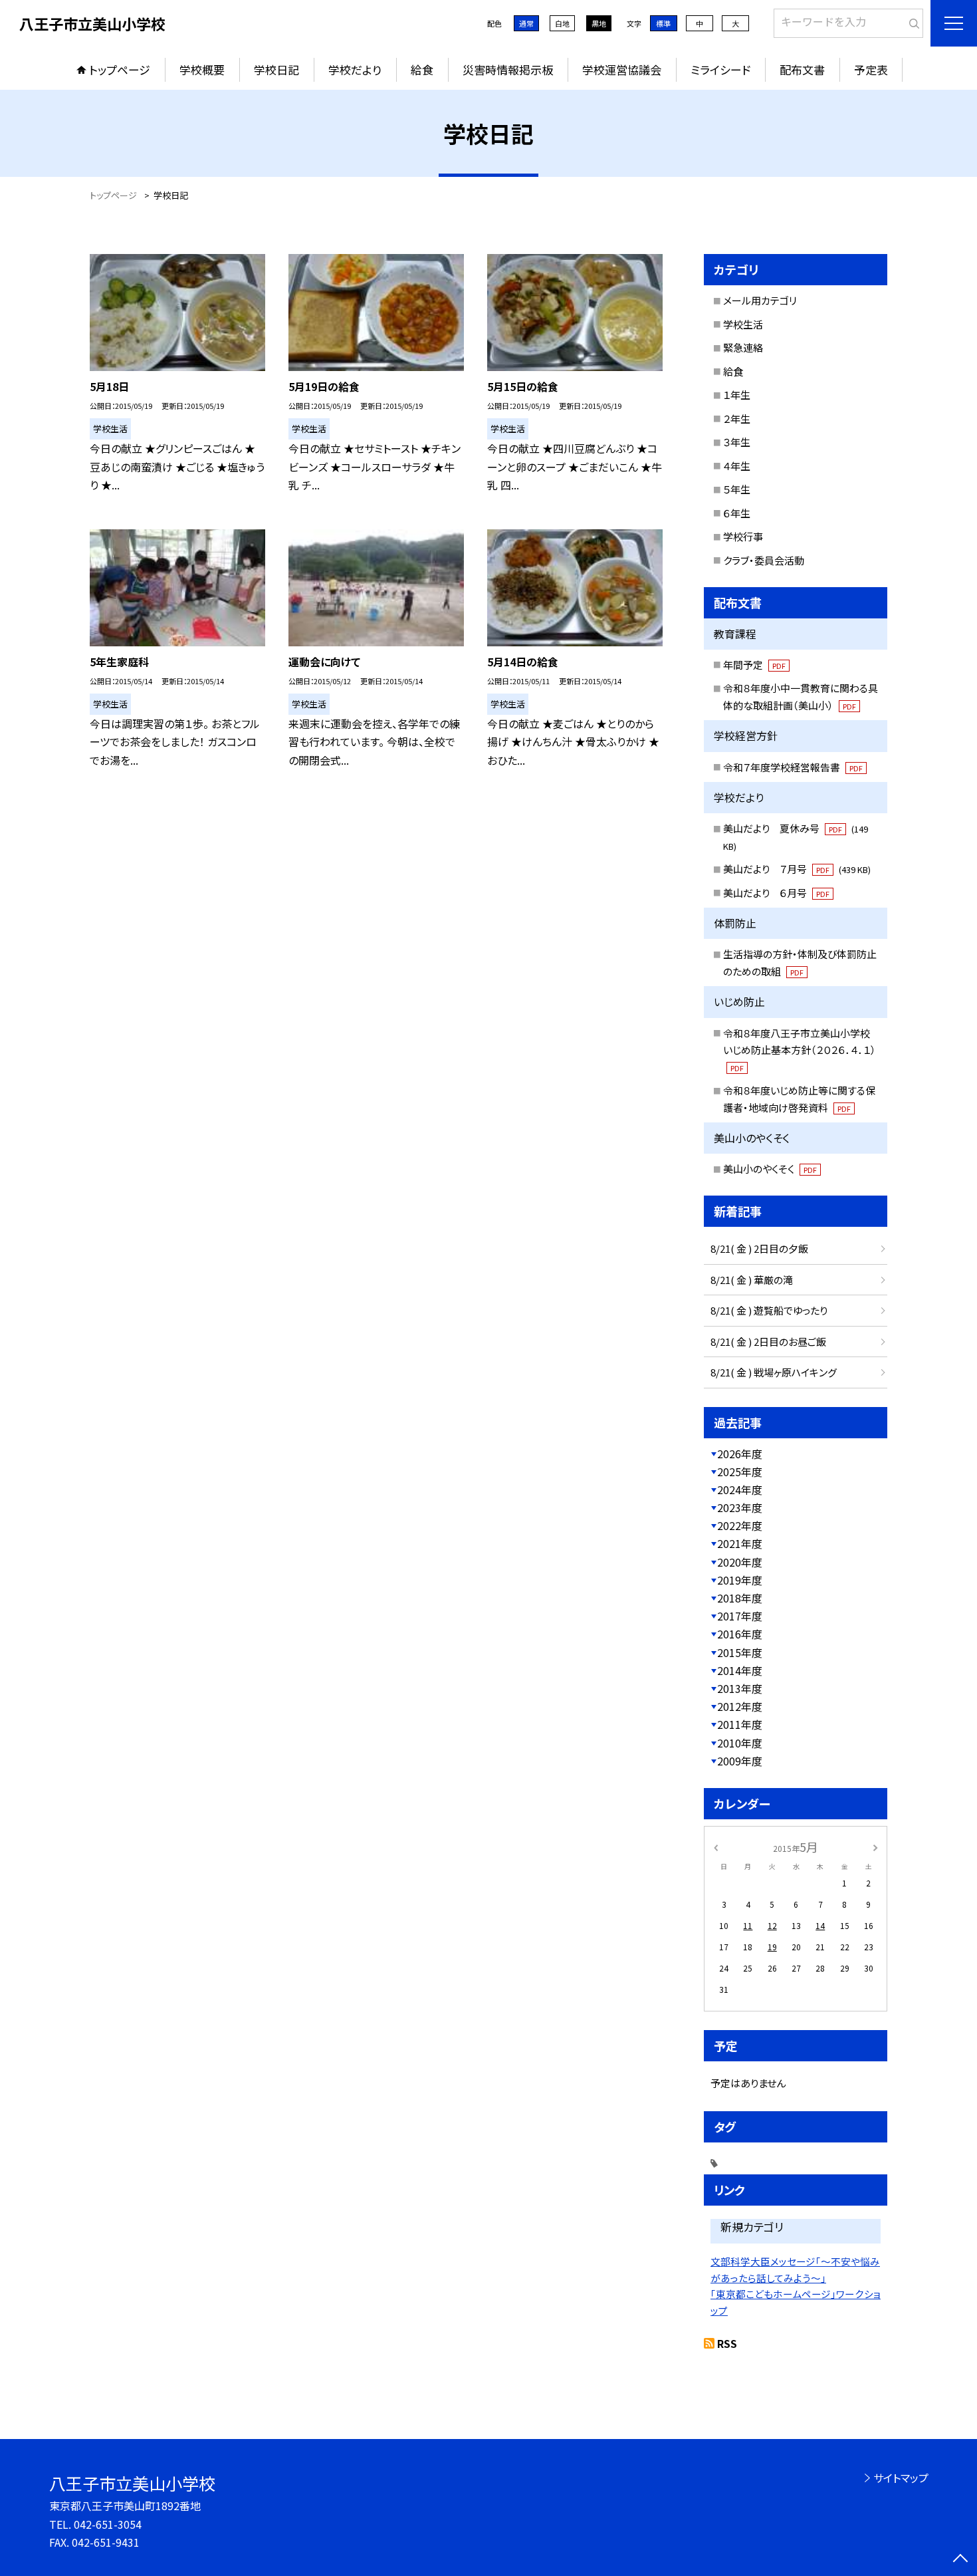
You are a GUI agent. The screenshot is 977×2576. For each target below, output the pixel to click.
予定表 (871, 69)
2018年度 (740, 1598)
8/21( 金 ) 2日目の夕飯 (759, 1248)
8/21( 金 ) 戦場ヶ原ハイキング (774, 1372)
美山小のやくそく (770, 1169)
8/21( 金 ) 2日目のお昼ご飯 (768, 1342)
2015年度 (740, 1652)
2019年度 (740, 1580)
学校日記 (276, 69)
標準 (663, 23)
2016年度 (740, 1634)
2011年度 (740, 1724)
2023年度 (740, 1507)
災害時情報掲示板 (508, 69)
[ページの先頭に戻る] (960, 2559)
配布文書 (802, 69)
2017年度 (740, 1616)
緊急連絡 (743, 347)
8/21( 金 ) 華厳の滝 (752, 1280)
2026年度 (740, 1454)
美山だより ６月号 (776, 893)
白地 (562, 23)
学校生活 (743, 324)
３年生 (737, 442)
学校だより (355, 69)
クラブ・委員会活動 (764, 560)
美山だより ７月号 (797, 869)
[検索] (912, 21)
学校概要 (202, 69)
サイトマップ (901, 2478)
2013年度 (740, 1688)
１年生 (737, 395)
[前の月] (716, 1846)
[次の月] (875, 1846)
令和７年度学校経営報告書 (793, 767)
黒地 (599, 23)
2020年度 (740, 1562)
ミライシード (720, 69)
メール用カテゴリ (760, 300)
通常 (526, 23)
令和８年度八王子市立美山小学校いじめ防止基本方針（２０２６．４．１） (800, 1050)
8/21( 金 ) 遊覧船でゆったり (769, 1310)
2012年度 (740, 1706)
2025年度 (740, 1472)
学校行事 (743, 536)
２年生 (737, 419)
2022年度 (740, 1525)
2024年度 (740, 1489)
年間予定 (754, 665)
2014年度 (740, 1670)
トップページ (120, 69)
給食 (422, 69)
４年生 (737, 466)
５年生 (737, 489)
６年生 (737, 513)
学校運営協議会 (622, 69)
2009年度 (740, 1761)
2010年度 (740, 1743)
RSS (727, 2343)
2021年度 (740, 1543)
